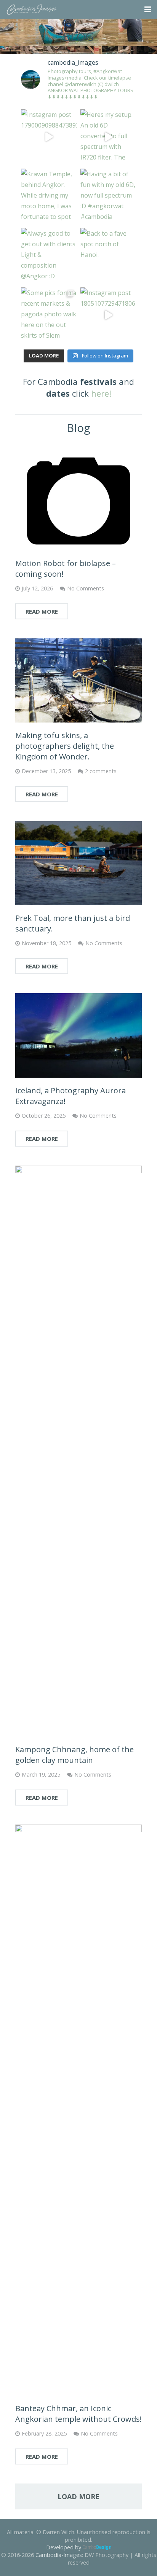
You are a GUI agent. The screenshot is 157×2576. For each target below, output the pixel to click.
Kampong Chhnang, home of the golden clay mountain (74, 1755)
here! (101, 393)
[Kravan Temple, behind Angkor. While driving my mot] (49, 196)
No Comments (86, 588)
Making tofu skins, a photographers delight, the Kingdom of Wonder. (65, 746)
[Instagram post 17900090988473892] (49, 137)
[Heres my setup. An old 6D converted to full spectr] (108, 137)
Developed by (64, 2547)
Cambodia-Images (59, 2555)
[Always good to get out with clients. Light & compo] (49, 256)
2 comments (101, 771)
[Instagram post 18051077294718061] (108, 315)
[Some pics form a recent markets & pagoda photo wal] (49, 315)
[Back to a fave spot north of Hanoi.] (108, 256)
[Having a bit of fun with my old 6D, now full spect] (108, 196)
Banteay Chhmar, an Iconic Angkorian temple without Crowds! (78, 2414)
